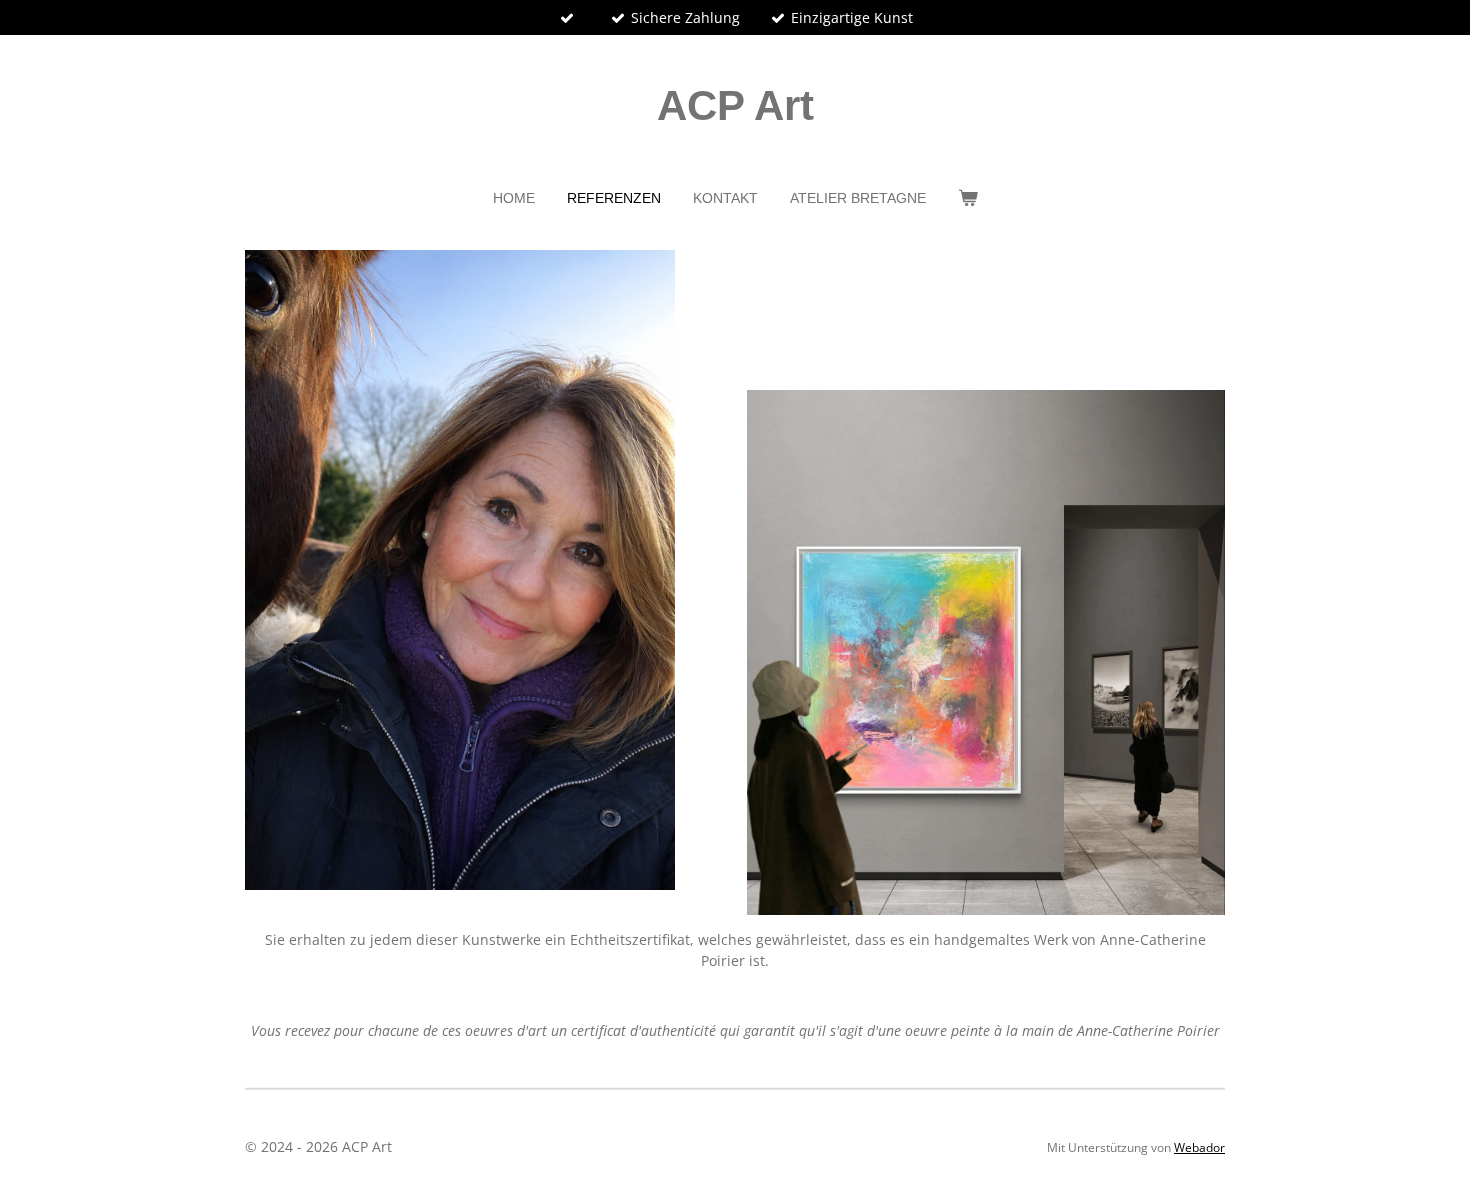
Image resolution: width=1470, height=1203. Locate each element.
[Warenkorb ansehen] (968, 198)
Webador (1199, 1147)
